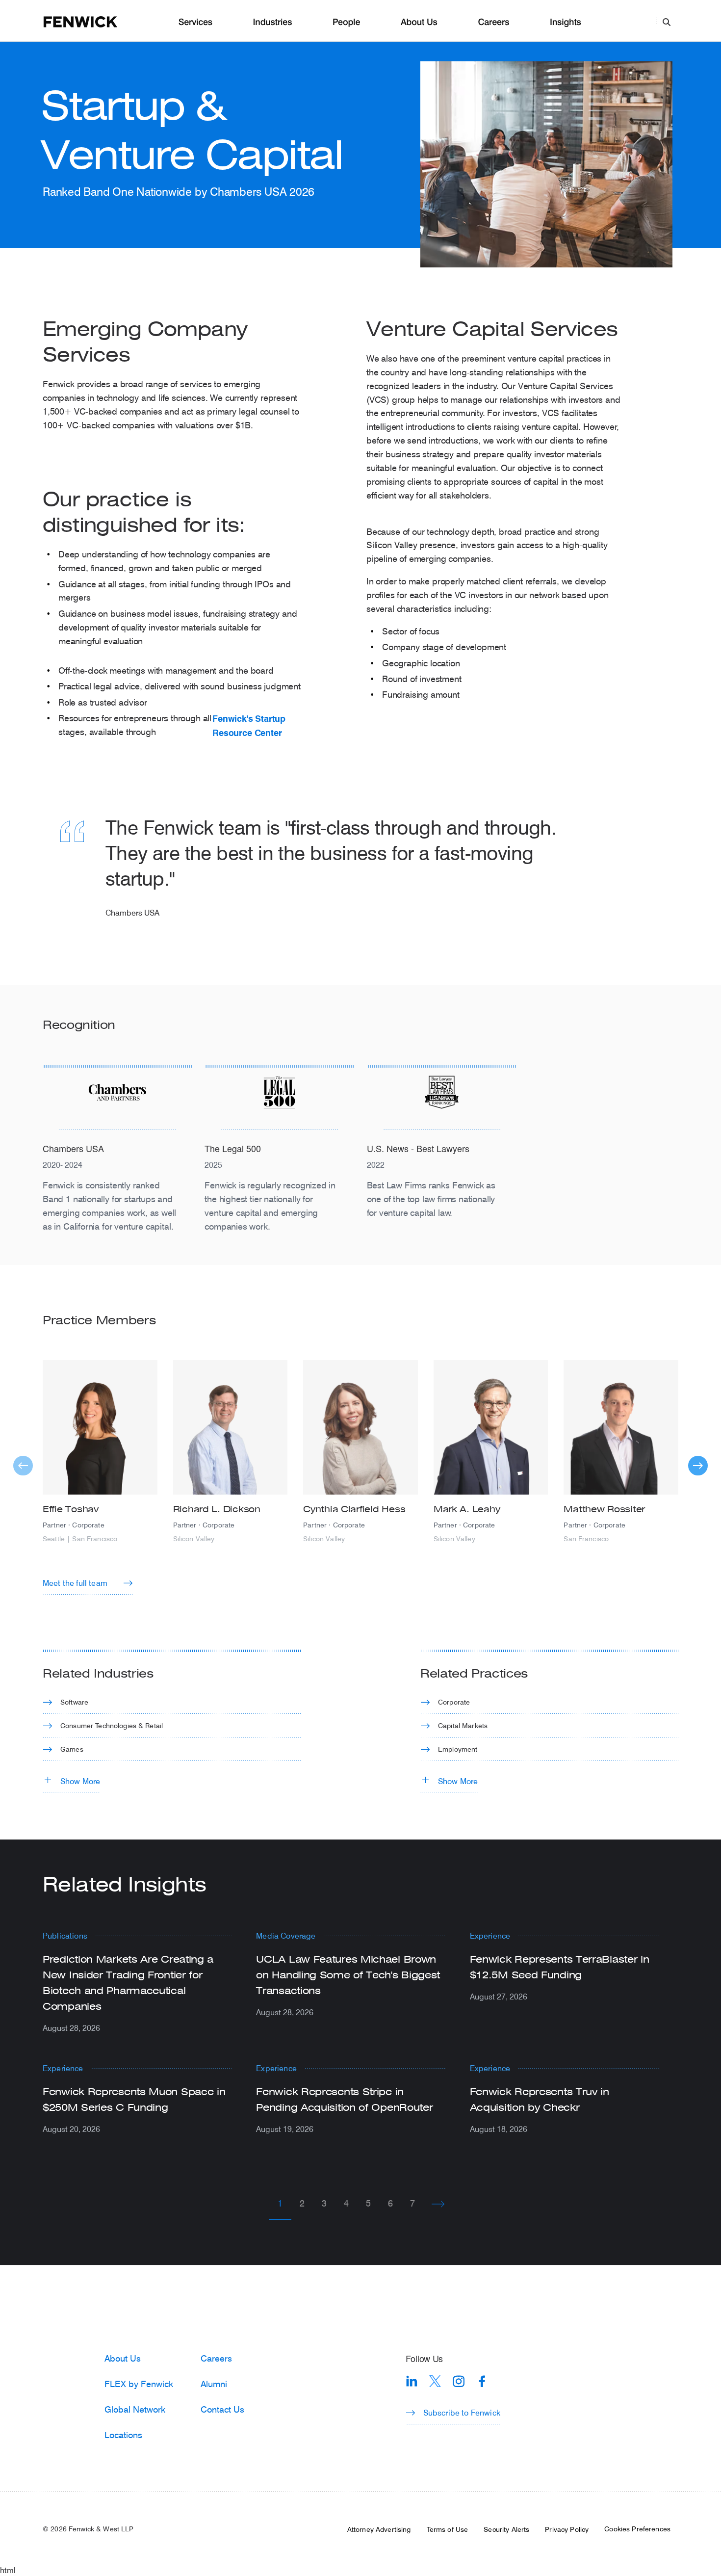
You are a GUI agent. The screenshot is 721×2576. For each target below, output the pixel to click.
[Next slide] (698, 1466)
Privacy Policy (567, 2529)
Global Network (135, 2409)
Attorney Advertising (379, 2529)
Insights (566, 22)
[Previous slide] (23, 1466)
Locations (123, 2435)
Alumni (214, 2384)
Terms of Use (448, 2529)
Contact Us (222, 2409)
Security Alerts (506, 2529)
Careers (493, 22)
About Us (419, 22)
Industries (273, 22)
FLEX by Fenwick (139, 2384)
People (346, 22)
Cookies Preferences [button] (637, 2529)
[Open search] (667, 22)
